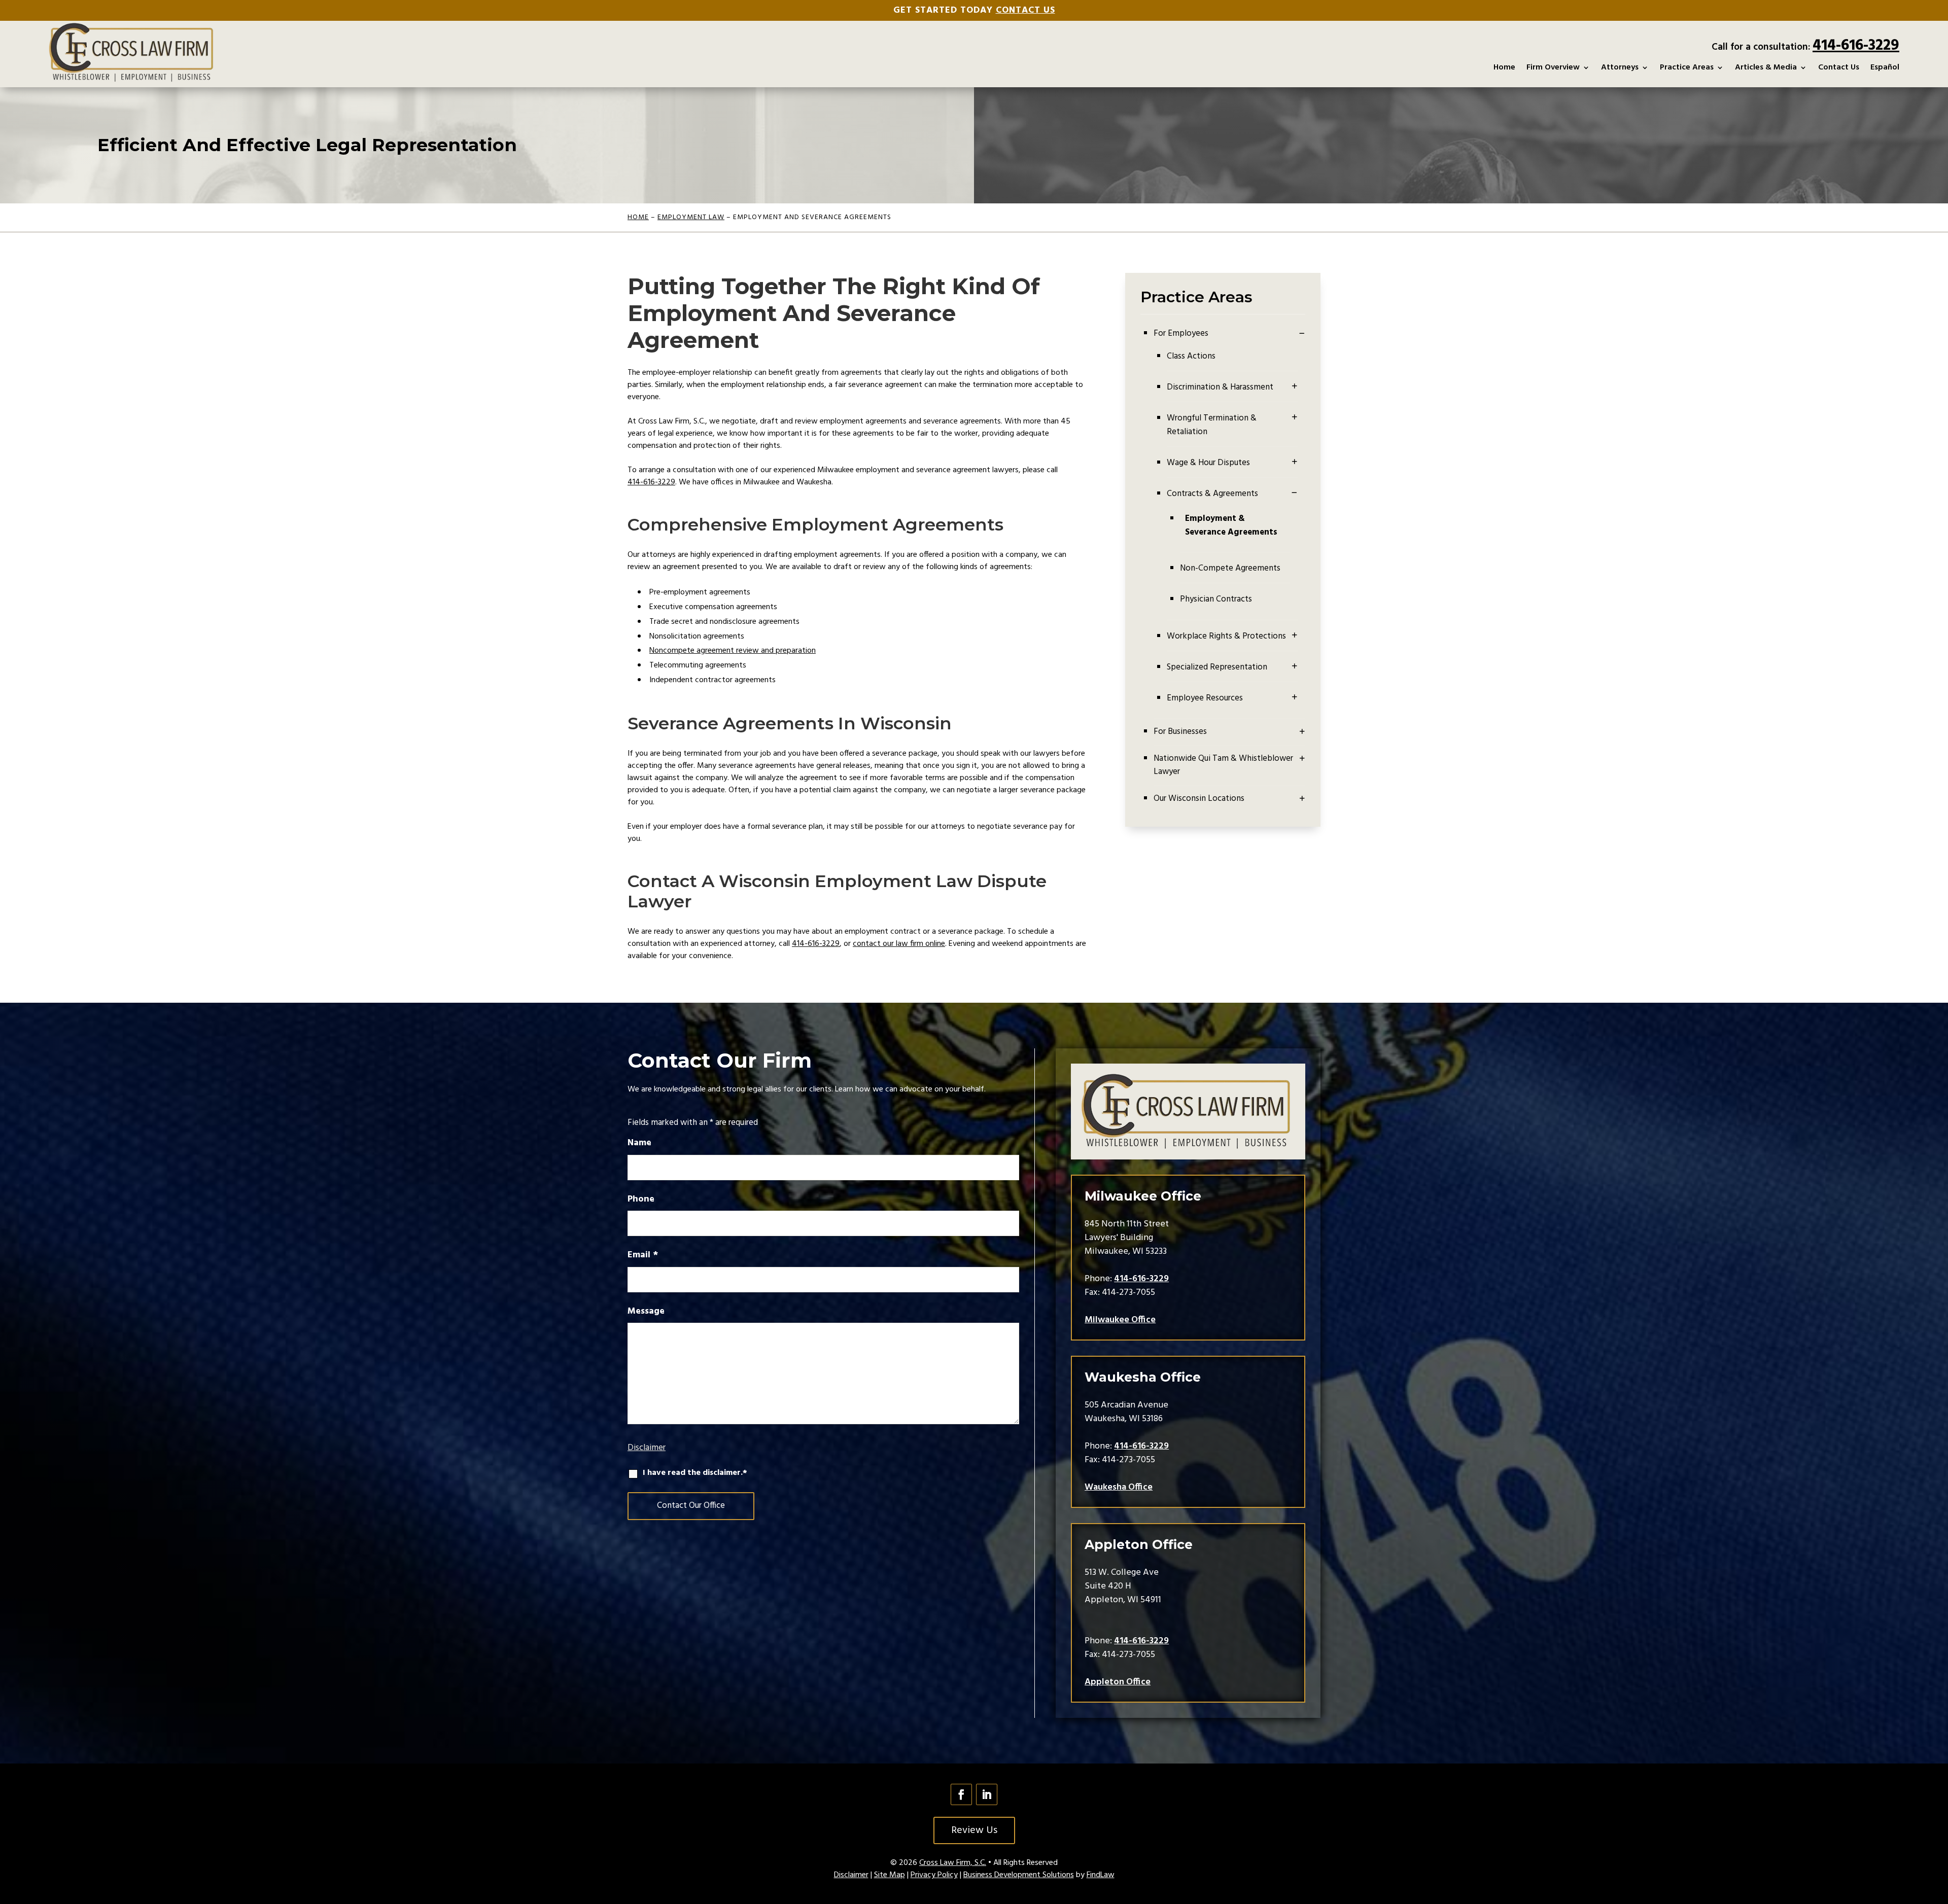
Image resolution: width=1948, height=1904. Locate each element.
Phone (641, 1199)
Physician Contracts (1216, 599)
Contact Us (1025, 10)
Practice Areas (1687, 67)
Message (646, 1311)
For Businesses (1180, 732)
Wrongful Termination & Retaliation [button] (1212, 425)
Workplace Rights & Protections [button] (1226, 636)
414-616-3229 (1856, 46)
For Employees (1181, 334)
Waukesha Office (1119, 1487)
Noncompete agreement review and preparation (733, 651)
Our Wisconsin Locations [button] (1199, 799)
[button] (1295, 385)
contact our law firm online (899, 944)
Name (639, 1143)
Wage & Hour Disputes (1208, 463)
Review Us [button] (974, 1830)
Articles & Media (1766, 67)
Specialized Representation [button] (1217, 667)
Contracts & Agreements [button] (1212, 494)
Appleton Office (1118, 1682)
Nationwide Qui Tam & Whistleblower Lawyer (1223, 765)
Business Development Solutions (1019, 1875)
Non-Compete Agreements (1230, 568)
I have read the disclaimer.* (695, 1473)
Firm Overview (1553, 67)
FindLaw (1101, 1875)
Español (1885, 67)
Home (1504, 67)
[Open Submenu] (1302, 334)
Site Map (890, 1875)
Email (643, 1255)
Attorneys (1620, 67)
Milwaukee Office (1120, 1320)
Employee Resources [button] (1205, 698)
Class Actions (1191, 356)
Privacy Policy (934, 1875)
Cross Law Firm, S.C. (953, 1863)
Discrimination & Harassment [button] (1220, 387)
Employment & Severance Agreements (1231, 525)
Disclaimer (647, 1448)
